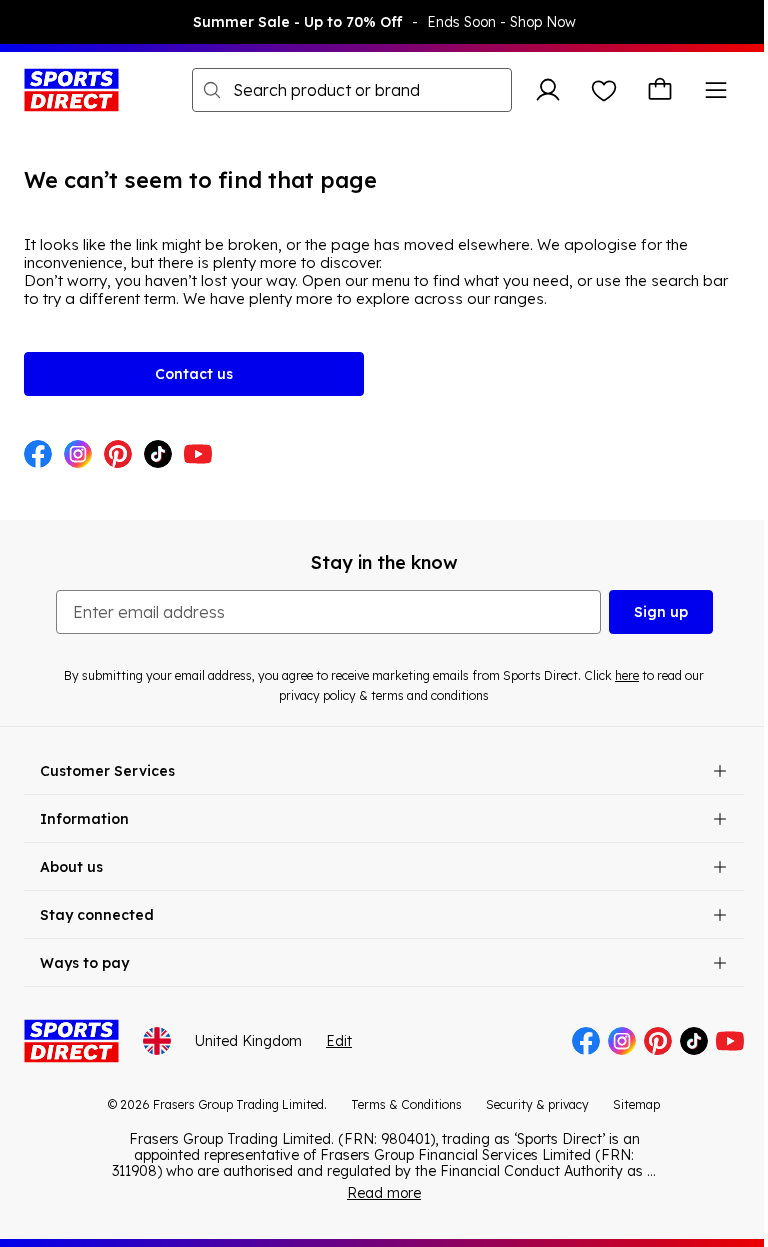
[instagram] (78, 456)
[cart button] (660, 90)
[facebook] (38, 456)
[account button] (548, 90)
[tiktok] (158, 456)
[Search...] (212, 90)
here (627, 675)
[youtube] (198, 456)
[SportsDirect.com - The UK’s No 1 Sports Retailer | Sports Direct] (71, 90)
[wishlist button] (604, 90)
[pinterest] (118, 456)
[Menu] (716, 90)
